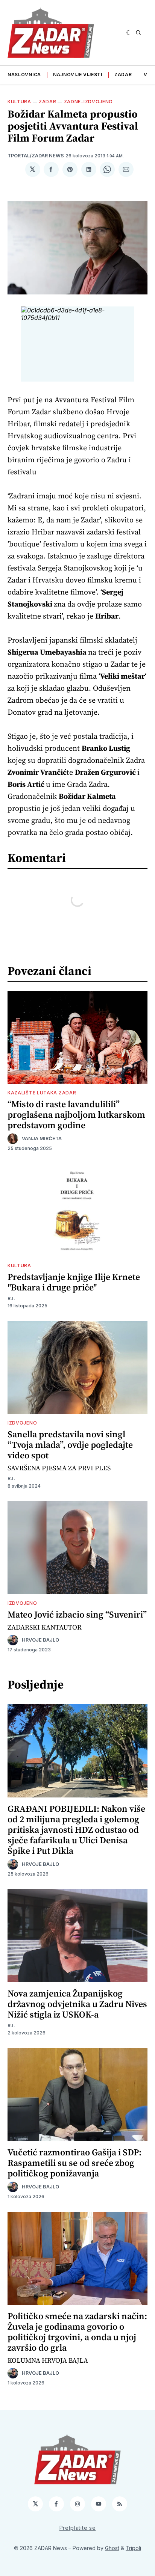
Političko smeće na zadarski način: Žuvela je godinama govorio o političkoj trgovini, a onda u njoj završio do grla (77, 2332)
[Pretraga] (138, 33)
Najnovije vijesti (78, 75)
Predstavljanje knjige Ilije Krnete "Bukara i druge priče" (74, 1282)
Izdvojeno (22, 1423)
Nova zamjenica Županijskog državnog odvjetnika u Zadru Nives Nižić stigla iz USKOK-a (77, 2004)
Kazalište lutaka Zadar (42, 1093)
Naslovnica (24, 75)
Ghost (112, 2548)
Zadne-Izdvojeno (89, 102)
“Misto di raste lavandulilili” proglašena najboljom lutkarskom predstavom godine (76, 1114)
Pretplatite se (78, 2528)
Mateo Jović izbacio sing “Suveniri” (77, 1614)
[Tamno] (129, 33)
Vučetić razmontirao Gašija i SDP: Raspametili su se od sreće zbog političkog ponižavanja (74, 2163)
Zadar (123, 75)
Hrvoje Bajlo (40, 1640)
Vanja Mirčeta (42, 1139)
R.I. (11, 1299)
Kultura (19, 102)
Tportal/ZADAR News (36, 156)
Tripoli (133, 2548)
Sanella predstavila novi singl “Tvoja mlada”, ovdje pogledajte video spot (70, 1445)
